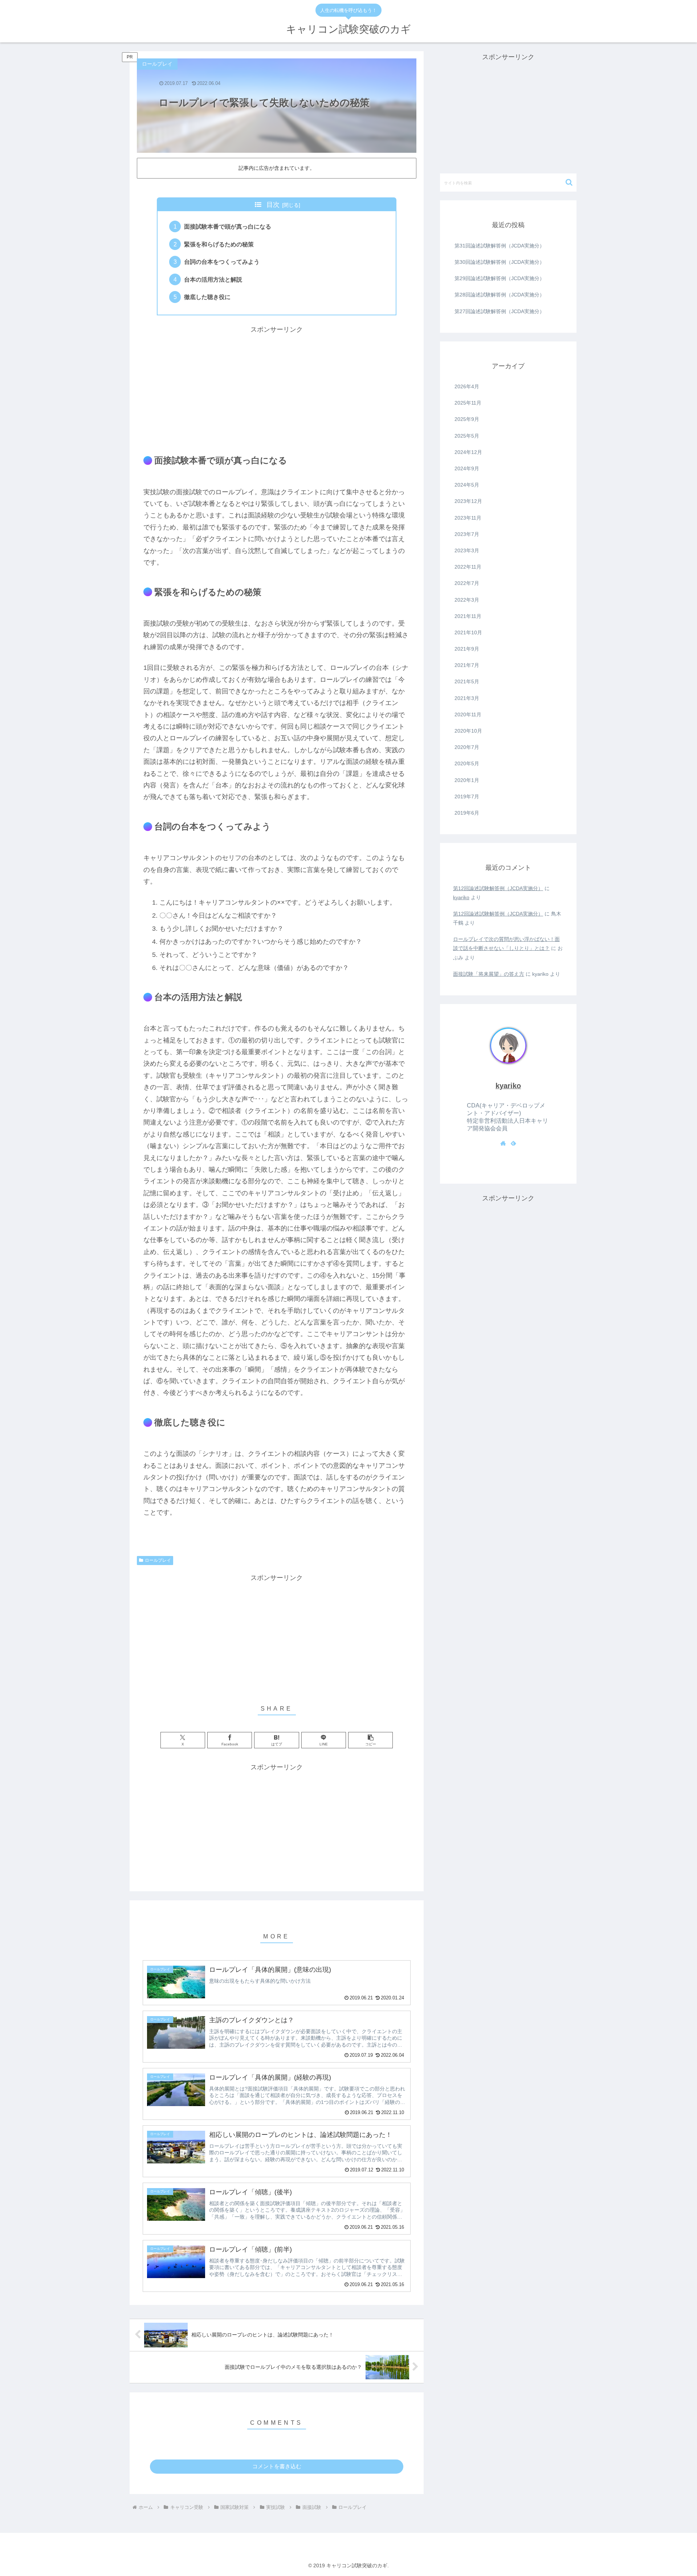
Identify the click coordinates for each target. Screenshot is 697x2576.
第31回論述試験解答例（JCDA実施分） (500, 246)
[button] (370, 1740)
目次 (273, 205)
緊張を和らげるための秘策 (219, 244)
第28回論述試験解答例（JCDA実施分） (500, 295)
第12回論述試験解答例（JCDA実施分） (498, 888)
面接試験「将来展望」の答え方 (489, 974)
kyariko (461, 897)
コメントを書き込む (277, 2466)
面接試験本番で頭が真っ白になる (228, 226)
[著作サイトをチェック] (503, 1143)
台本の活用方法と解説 (213, 279)
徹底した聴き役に (207, 297)
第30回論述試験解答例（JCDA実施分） (500, 262)
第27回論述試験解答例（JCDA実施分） (500, 311)
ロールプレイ (158, 1560)
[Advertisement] (277, 386)
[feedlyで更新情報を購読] (513, 1143)
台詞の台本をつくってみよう (222, 262)
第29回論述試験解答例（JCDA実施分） (500, 278)
